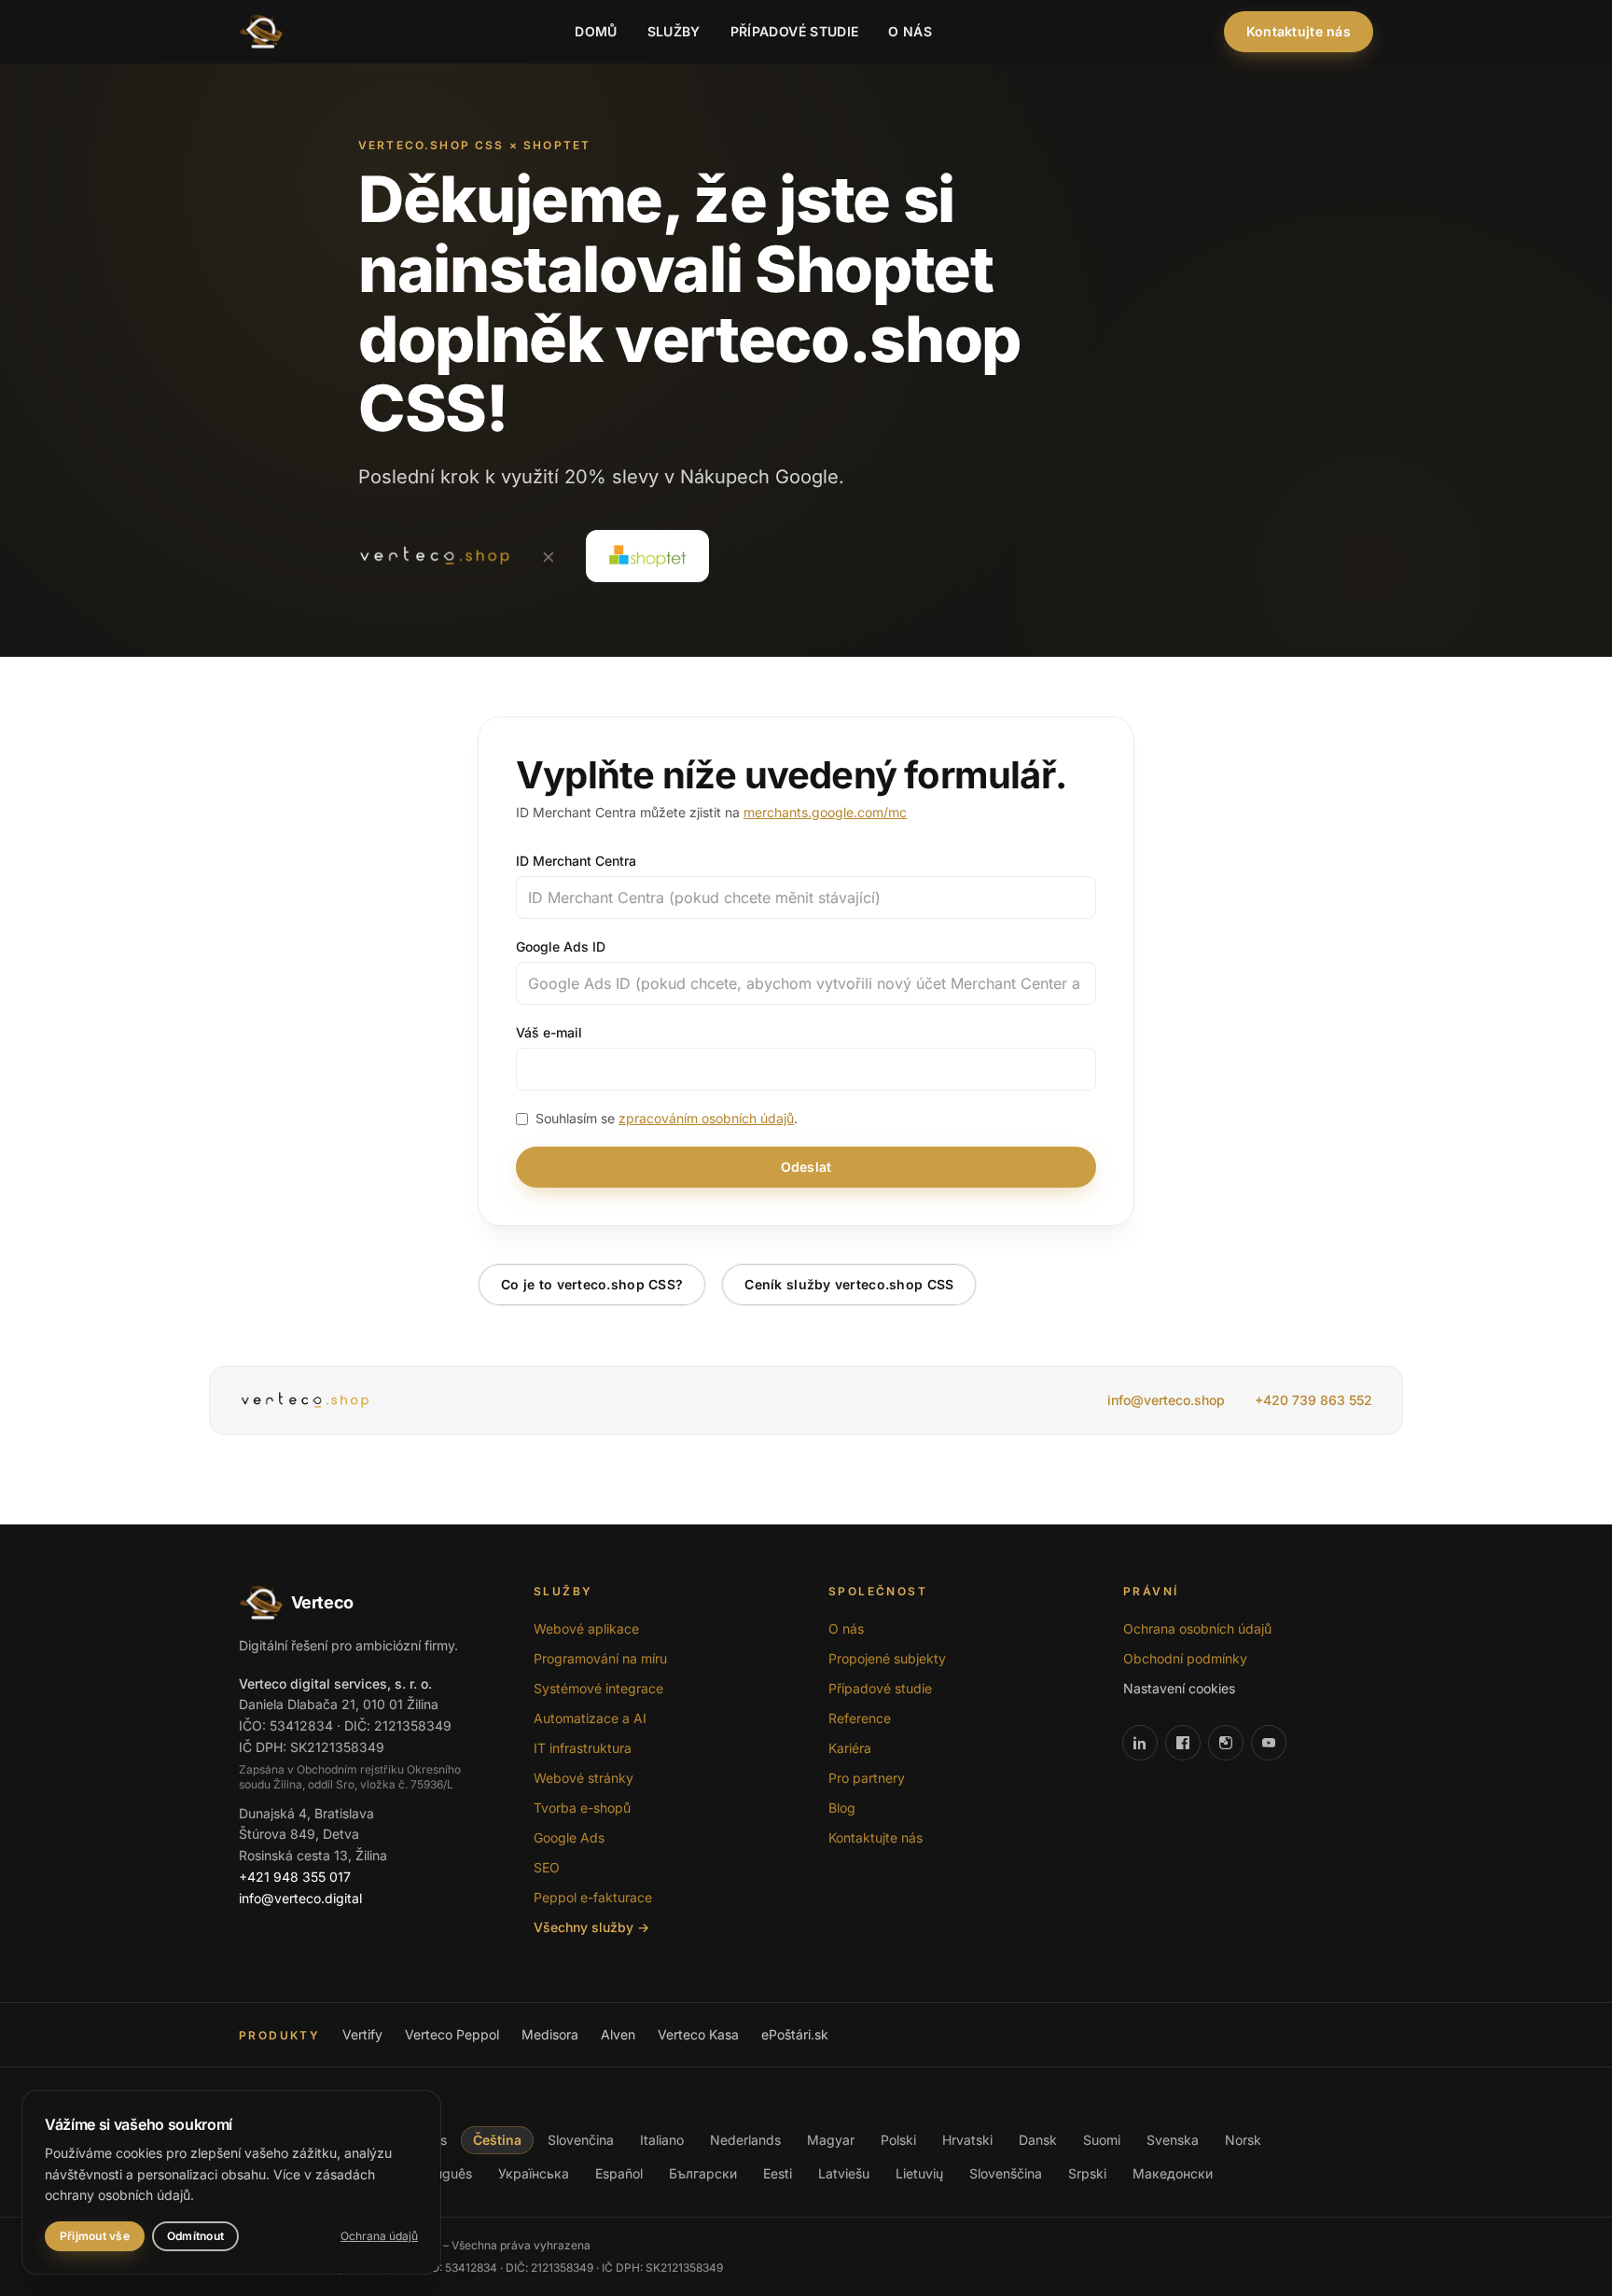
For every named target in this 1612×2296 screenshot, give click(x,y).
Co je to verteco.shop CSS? (592, 1284)
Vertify (362, 2034)
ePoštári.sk (795, 2034)
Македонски (1173, 2173)
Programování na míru (600, 1658)
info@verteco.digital (300, 1898)
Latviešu (844, 2173)
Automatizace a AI (590, 1718)
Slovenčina (581, 2140)
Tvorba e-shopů (582, 1808)
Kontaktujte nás (1299, 31)
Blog (842, 1808)
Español (619, 2173)
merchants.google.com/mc (825, 812)
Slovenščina (1006, 2173)
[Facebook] (1183, 1743)
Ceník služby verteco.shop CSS (849, 1284)
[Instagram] (1226, 1743)
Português (441, 2173)
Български (703, 2173)
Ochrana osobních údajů (1197, 1628)
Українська (534, 2173)
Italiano (662, 2140)
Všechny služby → (591, 1927)
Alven (618, 2034)
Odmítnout (195, 2236)
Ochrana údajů (379, 2236)
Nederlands (745, 2140)
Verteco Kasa (698, 2034)
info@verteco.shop (1166, 1400)
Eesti (778, 2173)
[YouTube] (1269, 1743)
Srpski (1087, 2173)
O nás (910, 31)
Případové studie (795, 31)
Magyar (831, 2140)
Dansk (1038, 2140)
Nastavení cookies (1179, 1688)
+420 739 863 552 (1313, 1400)
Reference (860, 1718)
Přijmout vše (95, 2236)
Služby (674, 31)
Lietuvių (919, 2173)
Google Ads (569, 1837)
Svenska (1173, 2140)
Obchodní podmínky (1185, 1658)
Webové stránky (584, 1778)
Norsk (1243, 2140)
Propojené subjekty (887, 1658)
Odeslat (806, 1167)
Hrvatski (967, 2140)
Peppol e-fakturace (593, 1897)
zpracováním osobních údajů (706, 1118)
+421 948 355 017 (295, 1877)
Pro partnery (867, 1778)
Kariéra (850, 1748)
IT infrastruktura (583, 1748)
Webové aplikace (586, 1628)
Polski (898, 2140)
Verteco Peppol (452, 2034)
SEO (547, 1867)
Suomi (1102, 2140)
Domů (596, 31)
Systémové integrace (598, 1688)
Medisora (550, 2034)
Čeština (497, 2140)
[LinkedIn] (1140, 1743)
